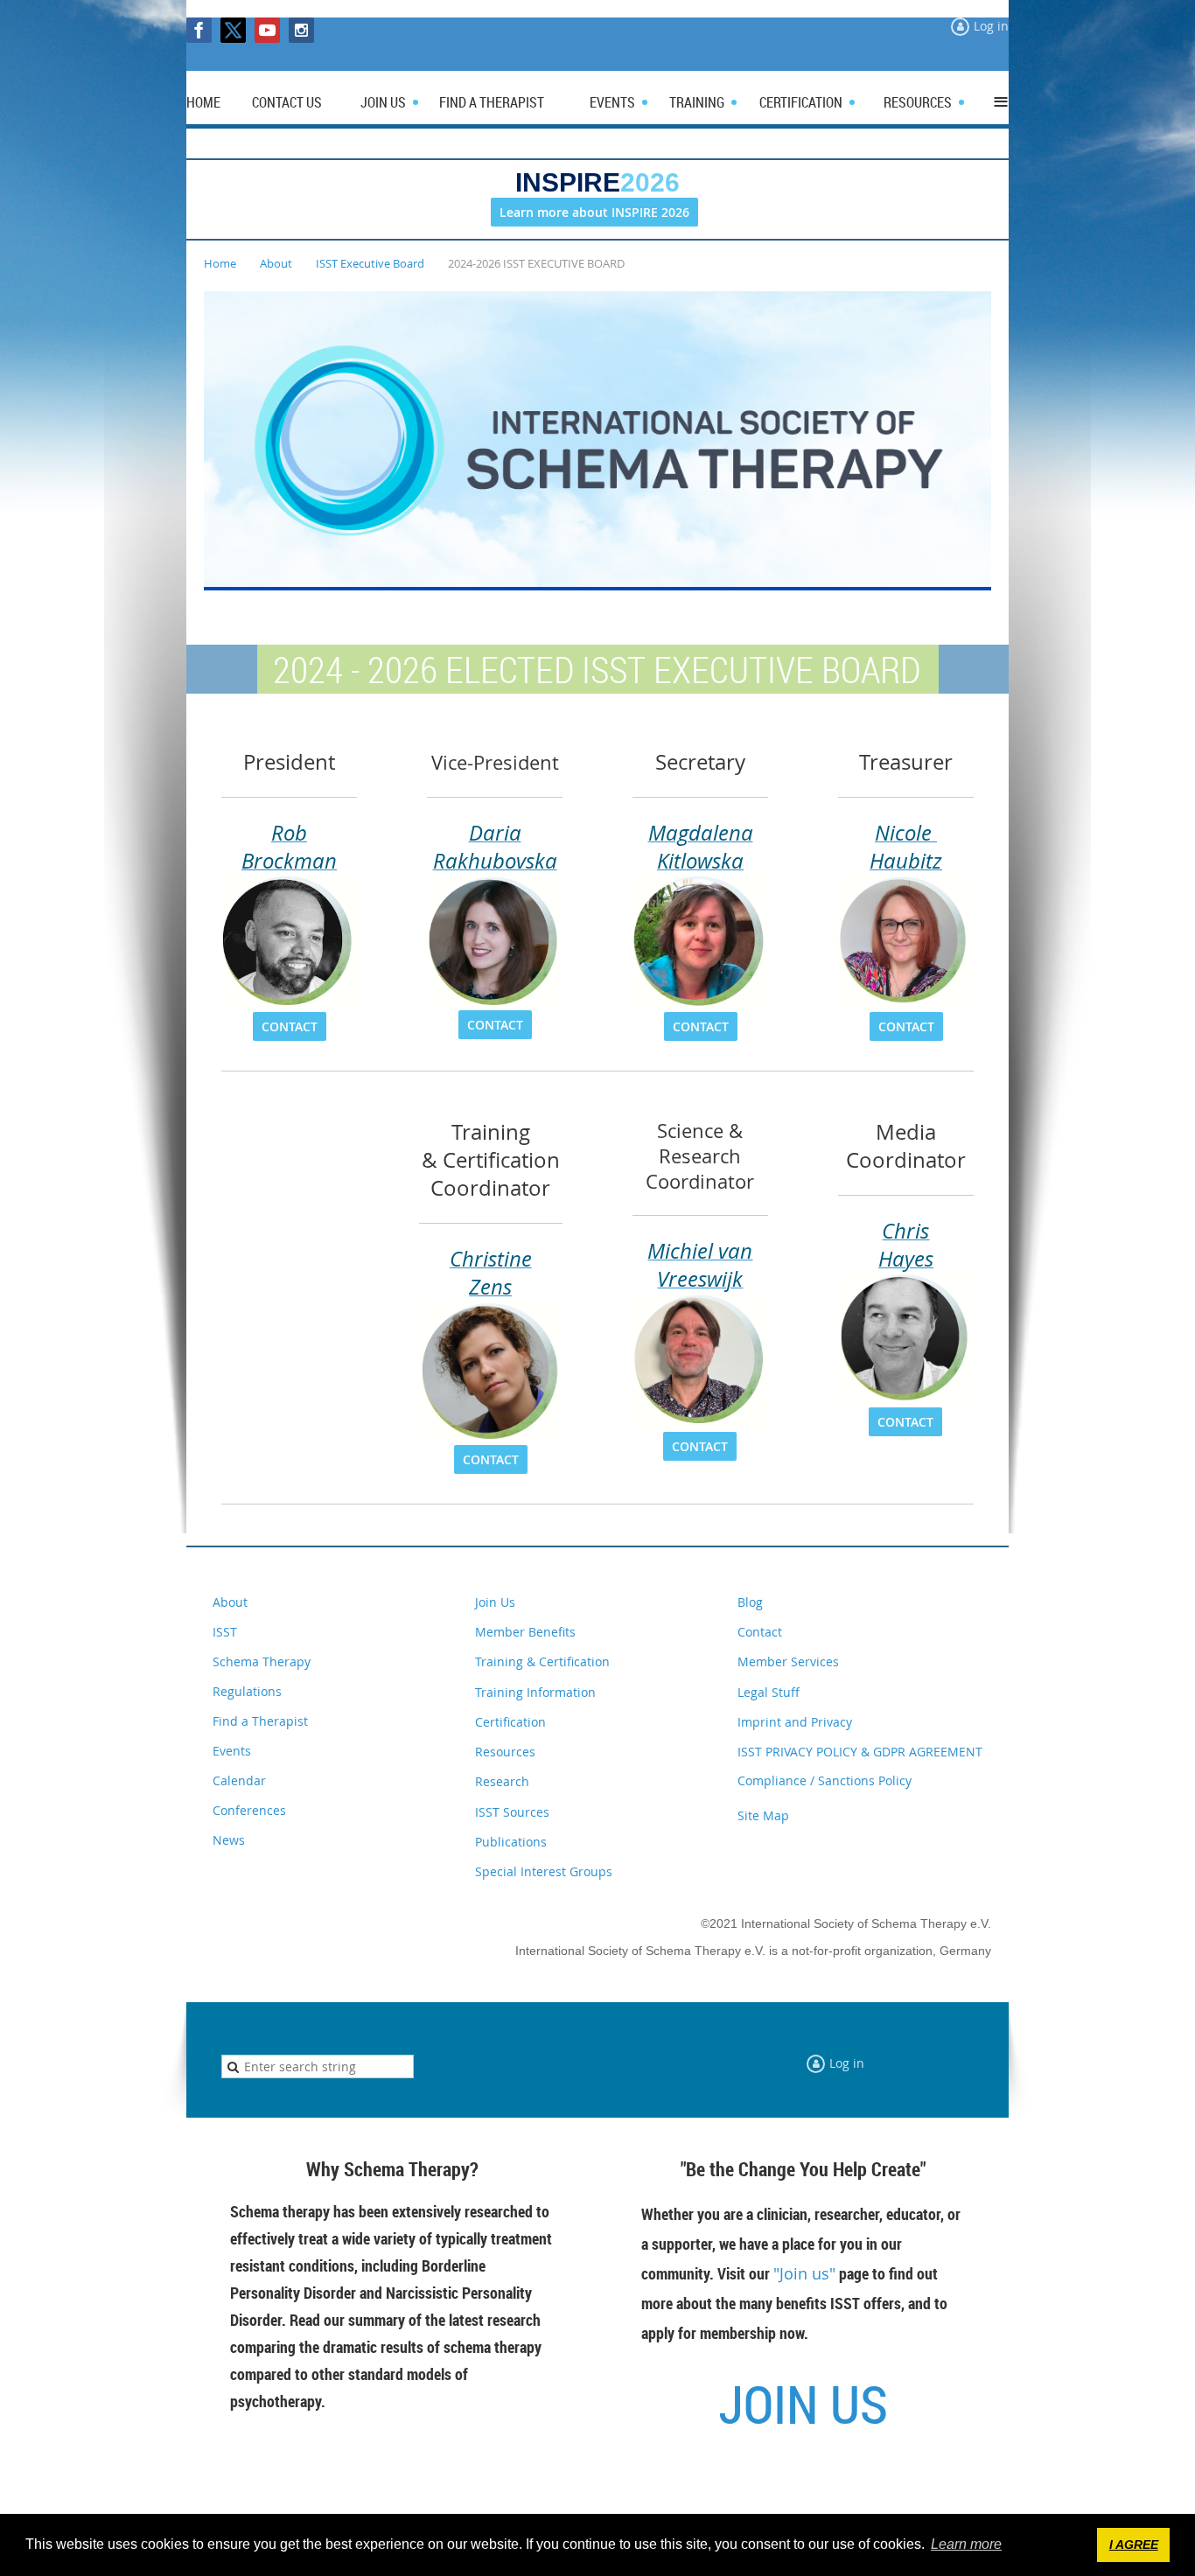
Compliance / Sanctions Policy (825, 1780)
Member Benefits (525, 1632)
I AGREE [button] (1134, 2545)
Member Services (788, 1661)
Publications (511, 1842)
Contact (760, 1632)
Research (502, 1781)
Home (220, 263)
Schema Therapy (262, 1661)
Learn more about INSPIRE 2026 (594, 212)
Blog (750, 1602)
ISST (225, 1632)
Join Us (495, 1602)
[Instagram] (301, 30)
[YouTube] (267, 30)
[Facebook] (199, 30)
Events (232, 1751)
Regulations (247, 1691)
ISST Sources (512, 1812)
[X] (233, 30)
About (276, 263)
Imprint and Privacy (795, 1722)
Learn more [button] (966, 2544)
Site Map (763, 1815)
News (229, 1840)
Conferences (249, 1810)
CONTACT (290, 1026)
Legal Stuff (769, 1692)
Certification (510, 1722)
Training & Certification (542, 1661)
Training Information (535, 1692)
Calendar (239, 1780)
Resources (505, 1752)
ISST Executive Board (370, 263)
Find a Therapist (260, 1721)
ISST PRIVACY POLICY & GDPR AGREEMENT (860, 1752)
